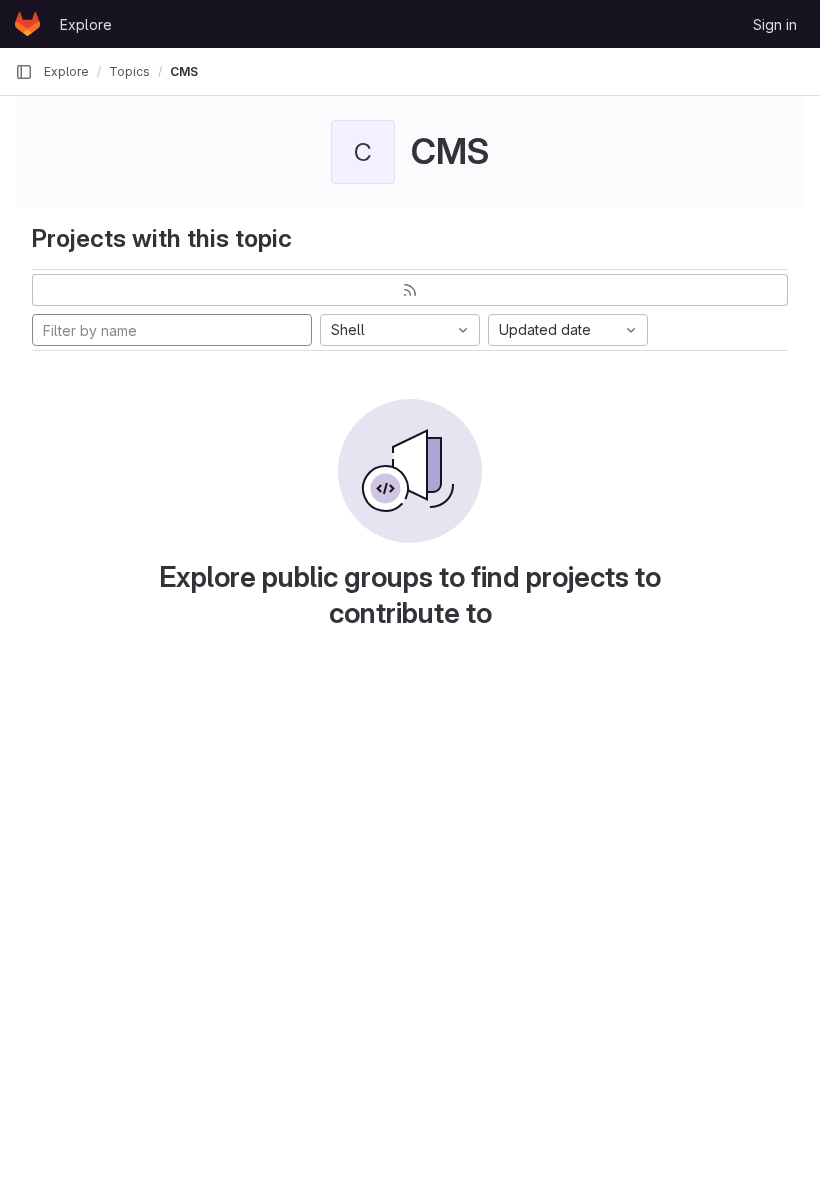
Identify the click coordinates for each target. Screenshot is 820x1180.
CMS (184, 71)
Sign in (775, 24)
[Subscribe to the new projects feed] (410, 290)
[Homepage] (27, 24)
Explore (86, 24)
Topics (129, 71)
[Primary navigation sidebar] (24, 72)
